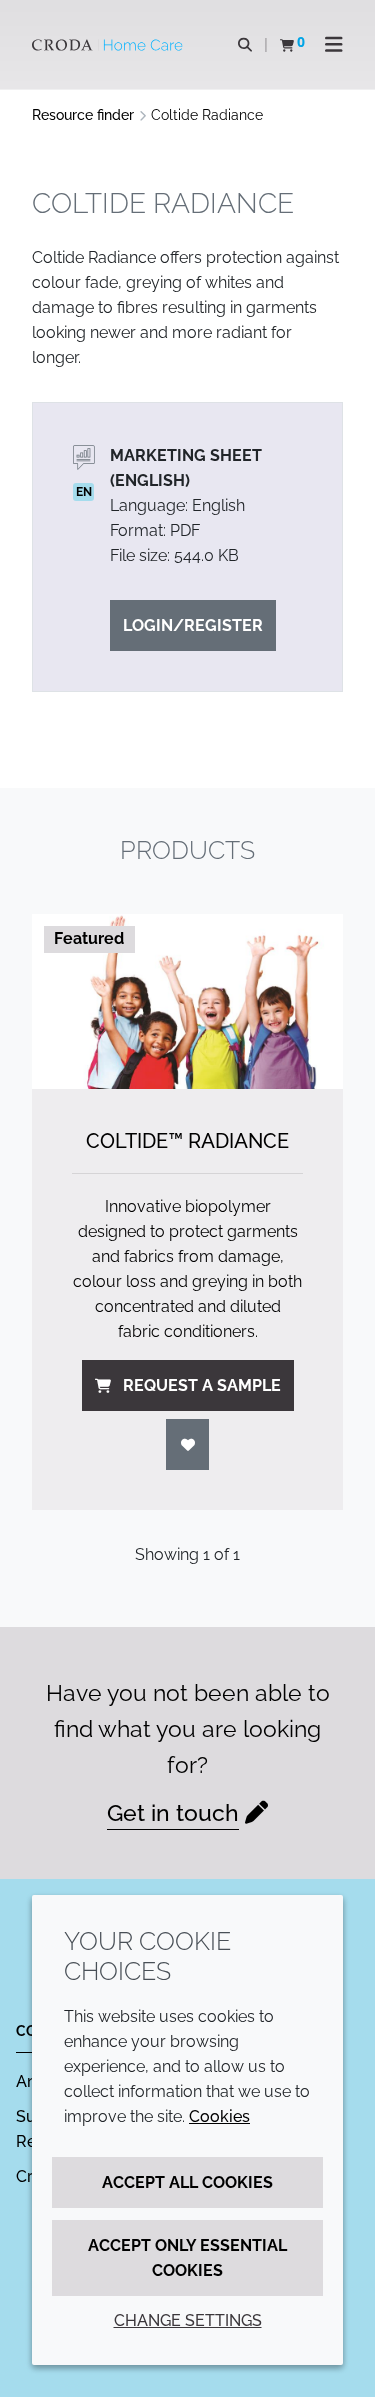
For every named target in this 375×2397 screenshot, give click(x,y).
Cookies (219, 2116)
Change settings (188, 2320)
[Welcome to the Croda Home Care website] (110, 45)
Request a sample (202, 1385)
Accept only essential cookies (187, 2258)
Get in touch (173, 1812)
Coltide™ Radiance (187, 1141)
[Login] (188, 1444)
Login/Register (193, 625)
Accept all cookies (187, 2182)
